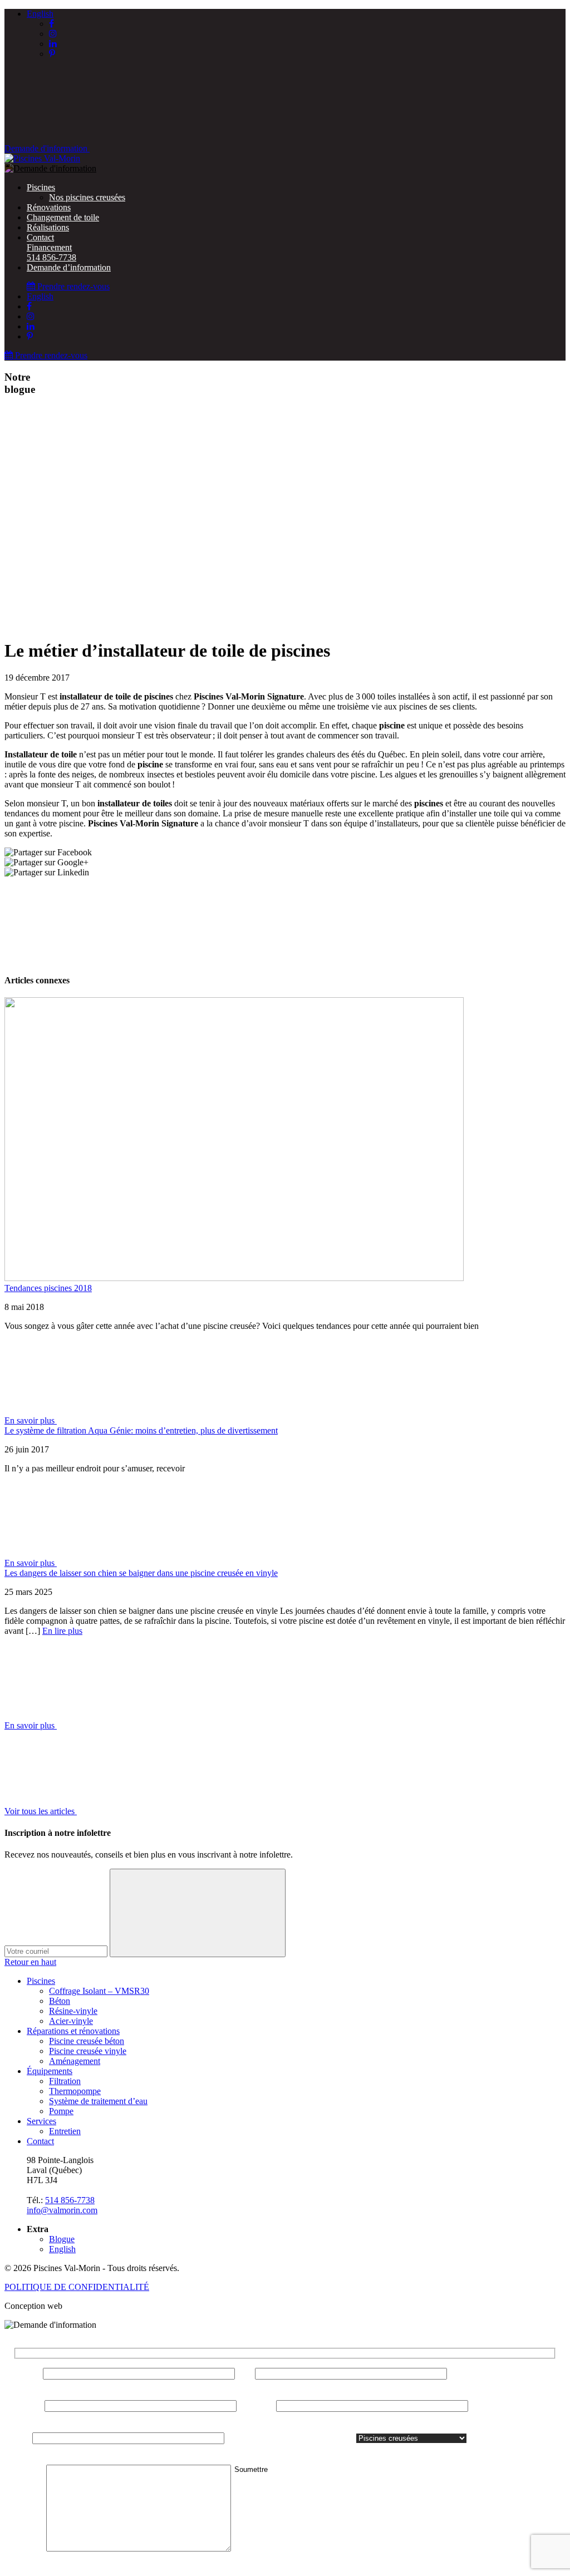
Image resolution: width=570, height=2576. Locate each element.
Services (41, 2121)
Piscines (41, 187)
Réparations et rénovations (73, 2031)
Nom (245, 2373)
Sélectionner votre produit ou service (290, 2438)
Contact (40, 237)
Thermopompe (75, 2091)
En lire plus (62, 1631)
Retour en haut (30, 1962)
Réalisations (48, 227)
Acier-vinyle (71, 2021)
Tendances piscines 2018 (48, 1288)
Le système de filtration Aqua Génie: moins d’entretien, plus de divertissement (141, 1430)
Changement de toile (63, 217)
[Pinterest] (52, 54)
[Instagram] (53, 34)
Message (30, 2548)
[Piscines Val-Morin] (42, 158)
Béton (60, 2001)
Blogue (62, 2239)
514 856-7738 (51, 257)
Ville (23, 2438)
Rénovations (49, 207)
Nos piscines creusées (87, 197)
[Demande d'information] (50, 168)
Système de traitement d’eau (98, 2101)
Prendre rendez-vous (72, 286)
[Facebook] (51, 24)
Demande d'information (47, 148)
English (40, 14)
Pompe (61, 2111)
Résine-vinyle (73, 2011)
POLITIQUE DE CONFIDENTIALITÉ (77, 2287)
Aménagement (75, 2061)
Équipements (50, 2071)
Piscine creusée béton (87, 2041)
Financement (49, 247)
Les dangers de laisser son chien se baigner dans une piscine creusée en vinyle (141, 1573)
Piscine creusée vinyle (88, 2051)
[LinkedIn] (53, 44)
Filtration (65, 2081)
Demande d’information (69, 267)
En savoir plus (31, 1420)
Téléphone (256, 2405)
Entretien (65, 2131)
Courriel (29, 2405)
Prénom (28, 2373)
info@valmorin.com (62, 2210)
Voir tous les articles (41, 1811)
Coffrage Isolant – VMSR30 (99, 1991)
